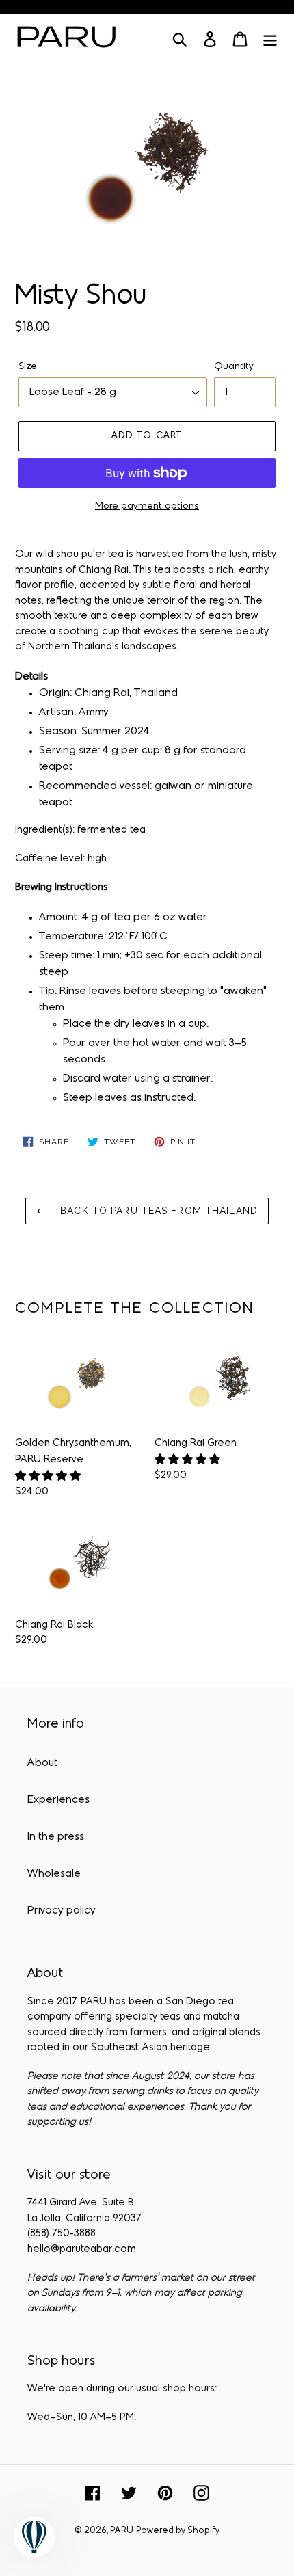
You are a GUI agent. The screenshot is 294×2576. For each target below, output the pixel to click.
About (42, 1763)
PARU (122, 2531)
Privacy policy (62, 1911)
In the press (56, 1837)
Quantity (234, 367)
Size (28, 367)
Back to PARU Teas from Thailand (157, 1211)
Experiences (58, 1800)
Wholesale (54, 1874)
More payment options (147, 506)
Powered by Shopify (178, 2531)
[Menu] (270, 40)
